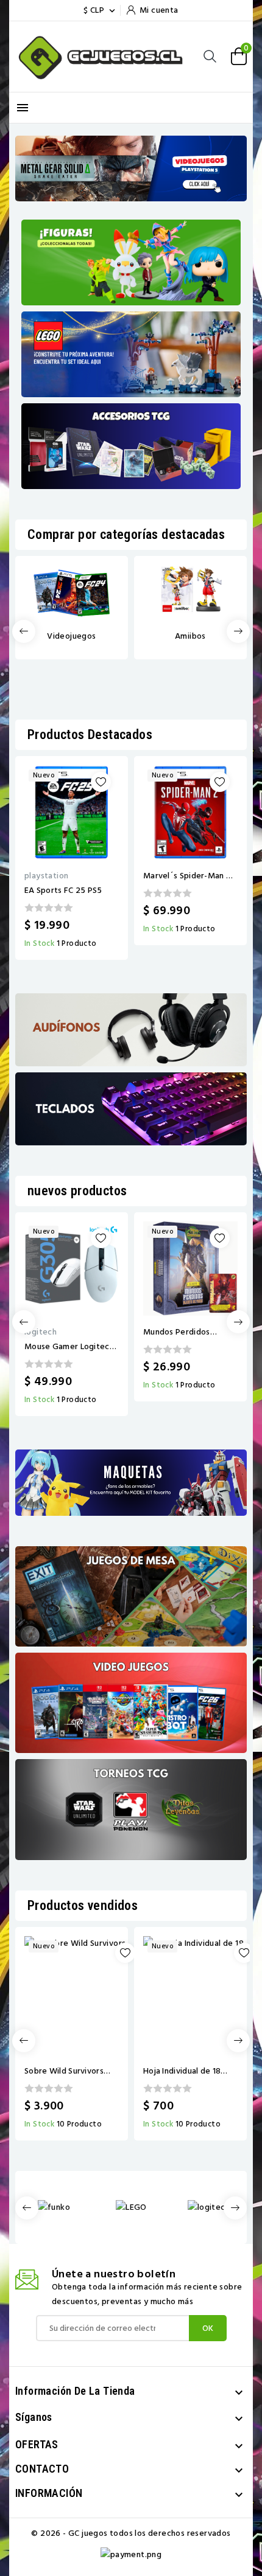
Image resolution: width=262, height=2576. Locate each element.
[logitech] (209, 2206)
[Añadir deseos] (101, 782)
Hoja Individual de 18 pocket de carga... (182, 2071)
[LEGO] (131, 2206)
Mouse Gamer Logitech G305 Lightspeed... (69, 1347)
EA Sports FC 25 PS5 (63, 890)
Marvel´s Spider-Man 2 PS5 (187, 876)
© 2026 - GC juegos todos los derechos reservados (131, 2533)
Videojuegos (71, 636)
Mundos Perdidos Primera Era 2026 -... (182, 1332)
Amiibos (190, 636)
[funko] (54, 2206)
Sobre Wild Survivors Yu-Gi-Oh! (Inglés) (64, 2071)
